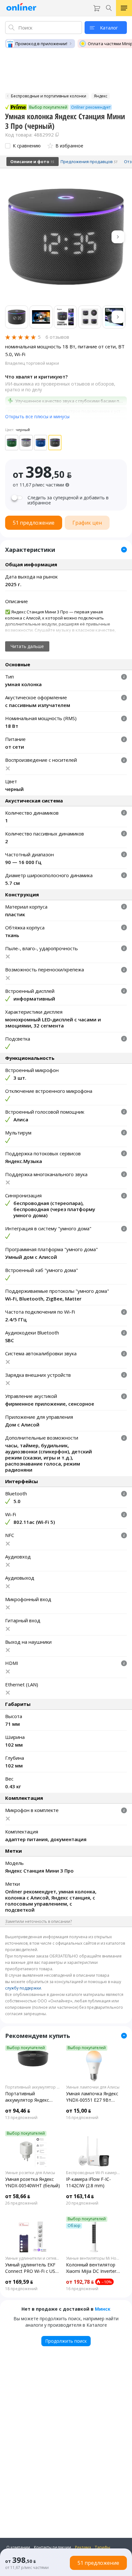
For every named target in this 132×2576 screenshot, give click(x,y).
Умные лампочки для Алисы (93, 2087)
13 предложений (21, 2118)
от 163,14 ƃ (80, 2196)
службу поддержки (23, 1988)
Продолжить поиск (66, 2341)
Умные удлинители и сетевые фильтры (33, 2258)
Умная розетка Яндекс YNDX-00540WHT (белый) (33, 2182)
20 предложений (82, 2203)
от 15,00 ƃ (78, 2111)
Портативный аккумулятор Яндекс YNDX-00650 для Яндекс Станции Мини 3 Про (31, 2097)
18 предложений (21, 2289)
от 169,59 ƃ (19, 2282)
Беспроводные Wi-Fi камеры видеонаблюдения (94, 2173)
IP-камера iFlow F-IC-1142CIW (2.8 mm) (88, 2182)
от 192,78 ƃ (80, 2282)
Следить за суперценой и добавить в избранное (68, 500)
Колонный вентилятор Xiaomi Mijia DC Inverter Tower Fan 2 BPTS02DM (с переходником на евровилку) (92, 2268)
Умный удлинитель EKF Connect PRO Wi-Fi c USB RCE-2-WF (32, 2268)
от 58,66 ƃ (18, 2196)
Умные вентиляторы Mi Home (94, 2258)
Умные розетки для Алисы (30, 2173)
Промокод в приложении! (41, 44)
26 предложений (21, 2203)
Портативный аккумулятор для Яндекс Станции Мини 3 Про (33, 2087)
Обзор (74, 2226)
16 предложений (82, 2118)
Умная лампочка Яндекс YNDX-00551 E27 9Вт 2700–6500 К (92, 2097)
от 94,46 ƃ (18, 2111)
